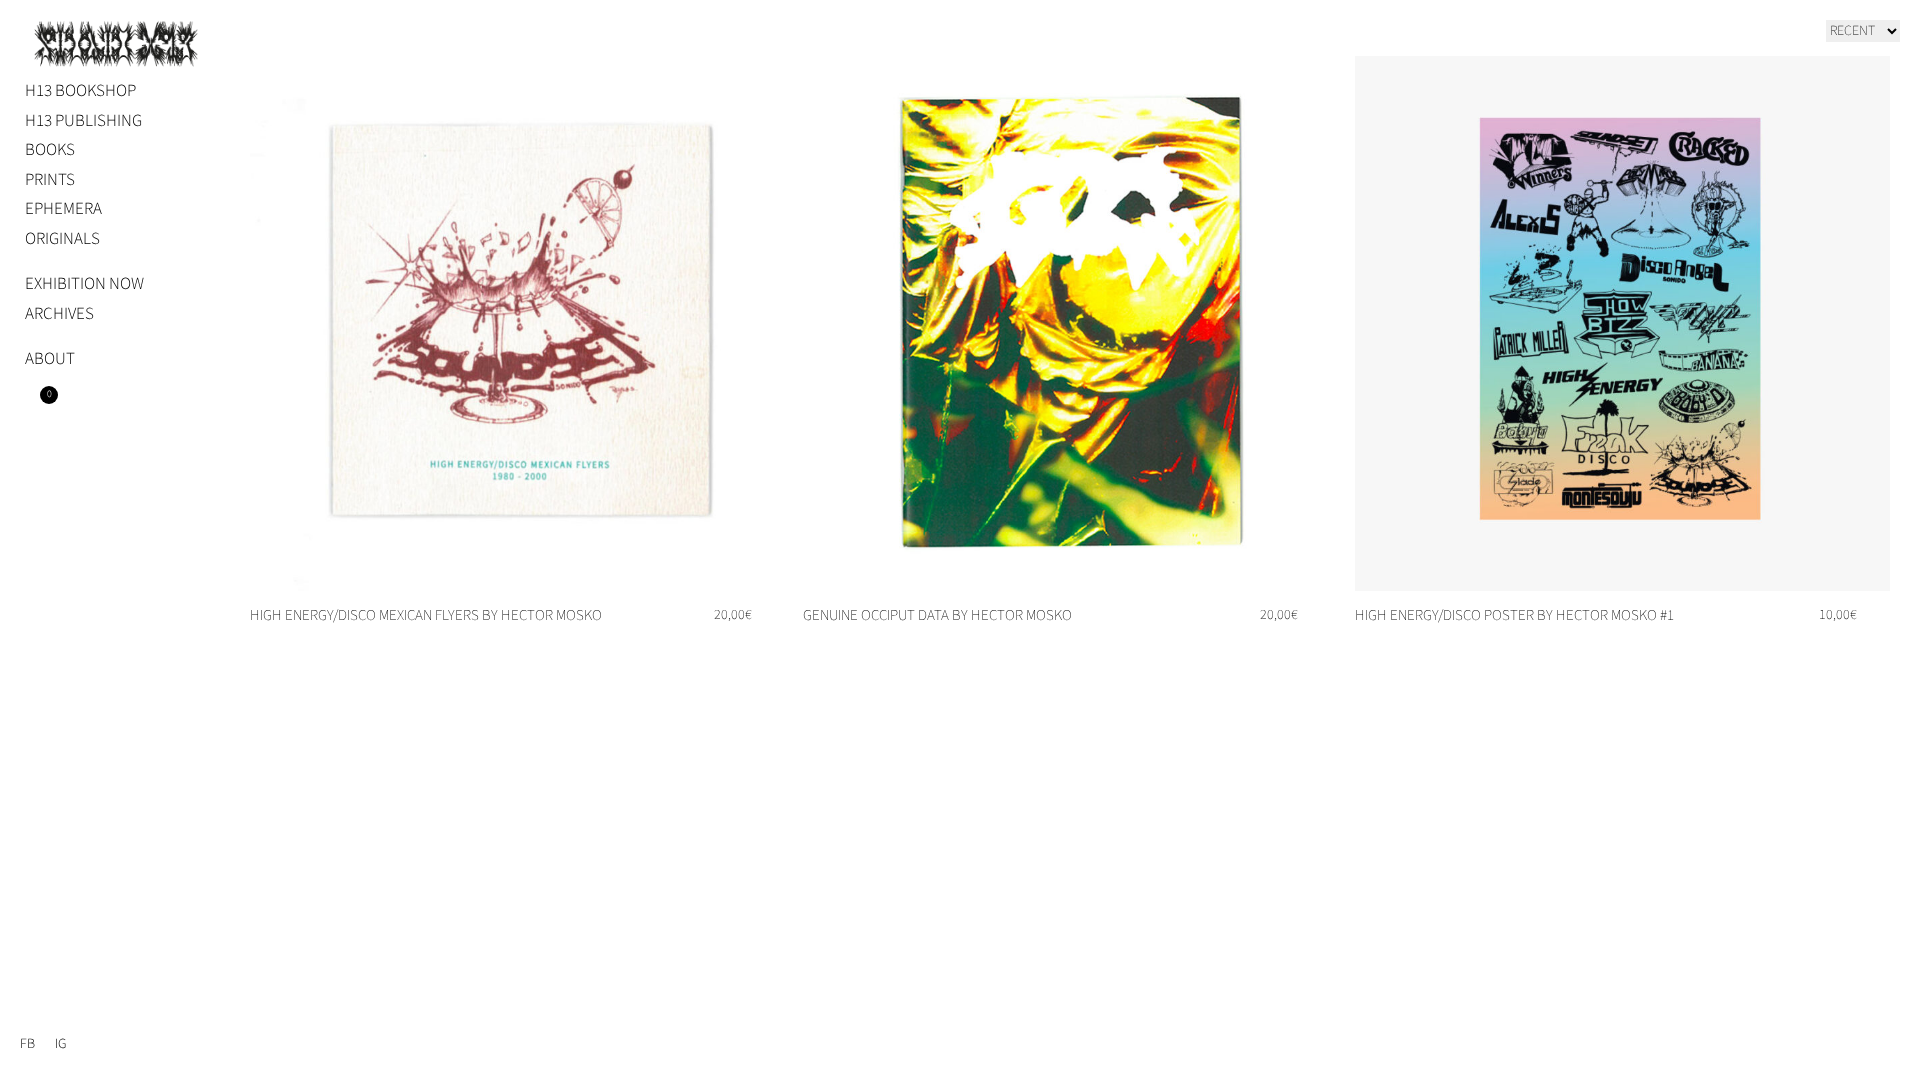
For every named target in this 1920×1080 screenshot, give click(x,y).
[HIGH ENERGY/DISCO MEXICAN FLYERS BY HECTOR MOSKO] (517, 323)
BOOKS (50, 150)
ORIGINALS (62, 239)
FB (27, 1044)
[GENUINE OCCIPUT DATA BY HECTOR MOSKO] (1070, 323)
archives (59, 314)
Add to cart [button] (733, 647)
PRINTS (50, 180)
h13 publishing (83, 121)
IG (60, 1044)
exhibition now (84, 284)
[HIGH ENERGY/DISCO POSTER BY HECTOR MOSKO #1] (1622, 323)
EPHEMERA (63, 209)
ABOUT (50, 359)
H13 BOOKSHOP (80, 91)
